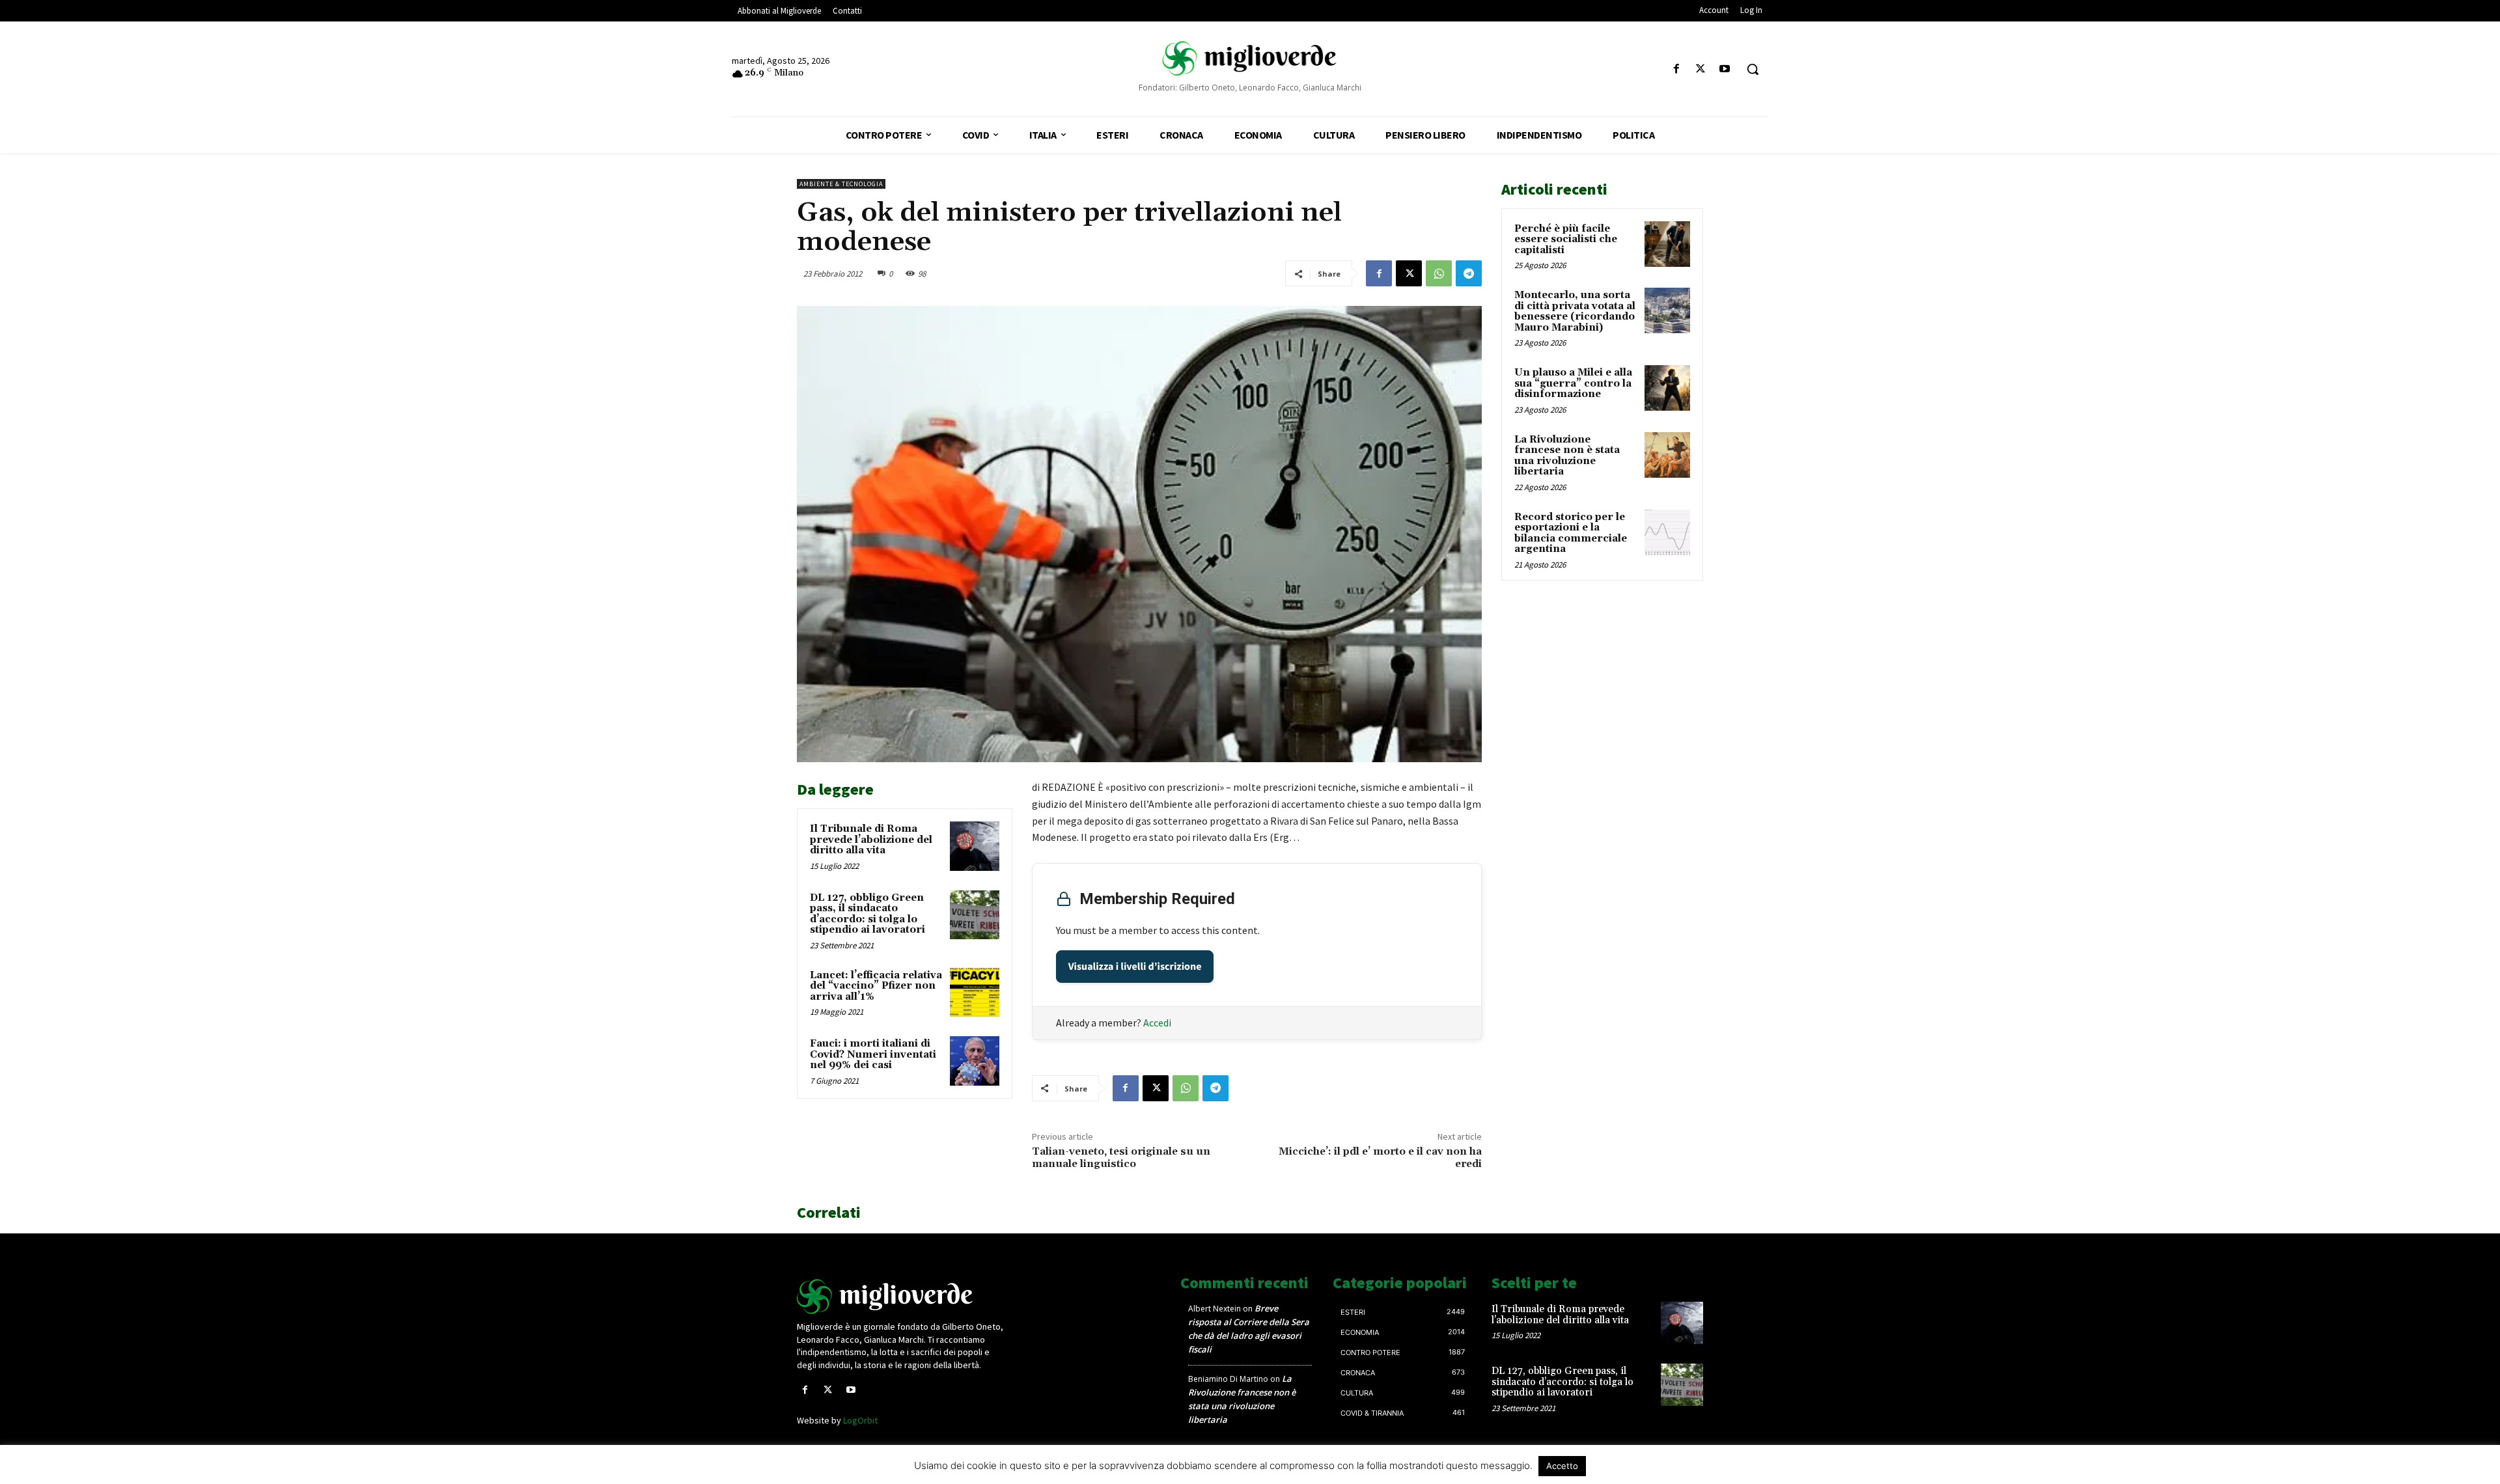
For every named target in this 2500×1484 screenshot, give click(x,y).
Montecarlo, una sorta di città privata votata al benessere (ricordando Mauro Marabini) (1575, 311)
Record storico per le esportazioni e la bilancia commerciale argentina (1571, 533)
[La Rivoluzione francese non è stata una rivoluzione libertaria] (1667, 455)
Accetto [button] (1562, 1466)
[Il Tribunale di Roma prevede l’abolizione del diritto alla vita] (975, 846)
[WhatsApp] (1439, 273)
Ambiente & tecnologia (841, 184)
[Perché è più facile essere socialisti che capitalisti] (1667, 244)
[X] (1701, 69)
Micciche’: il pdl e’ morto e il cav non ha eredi (1380, 1158)
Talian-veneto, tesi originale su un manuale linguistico (1121, 1158)
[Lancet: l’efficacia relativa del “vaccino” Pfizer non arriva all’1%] (975, 993)
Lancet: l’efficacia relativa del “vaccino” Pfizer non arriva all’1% (876, 986)
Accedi (1157, 1023)
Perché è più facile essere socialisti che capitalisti (1566, 240)
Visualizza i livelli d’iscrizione (1135, 967)
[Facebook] (1676, 69)
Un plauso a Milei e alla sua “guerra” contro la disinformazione (1573, 383)
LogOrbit (860, 1420)
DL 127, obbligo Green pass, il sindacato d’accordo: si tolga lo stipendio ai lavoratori (868, 914)
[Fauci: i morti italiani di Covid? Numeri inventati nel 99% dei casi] (975, 1061)
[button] (1753, 69)
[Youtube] (1725, 69)
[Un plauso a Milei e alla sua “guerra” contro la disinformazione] (1667, 388)
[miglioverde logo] (1250, 58)
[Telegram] (1469, 273)
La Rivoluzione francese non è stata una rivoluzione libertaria (1567, 456)
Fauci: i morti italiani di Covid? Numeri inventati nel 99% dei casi (873, 1054)
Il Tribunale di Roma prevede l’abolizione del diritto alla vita (871, 840)
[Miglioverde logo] (903, 1297)
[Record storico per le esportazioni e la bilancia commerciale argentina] (1667, 532)
